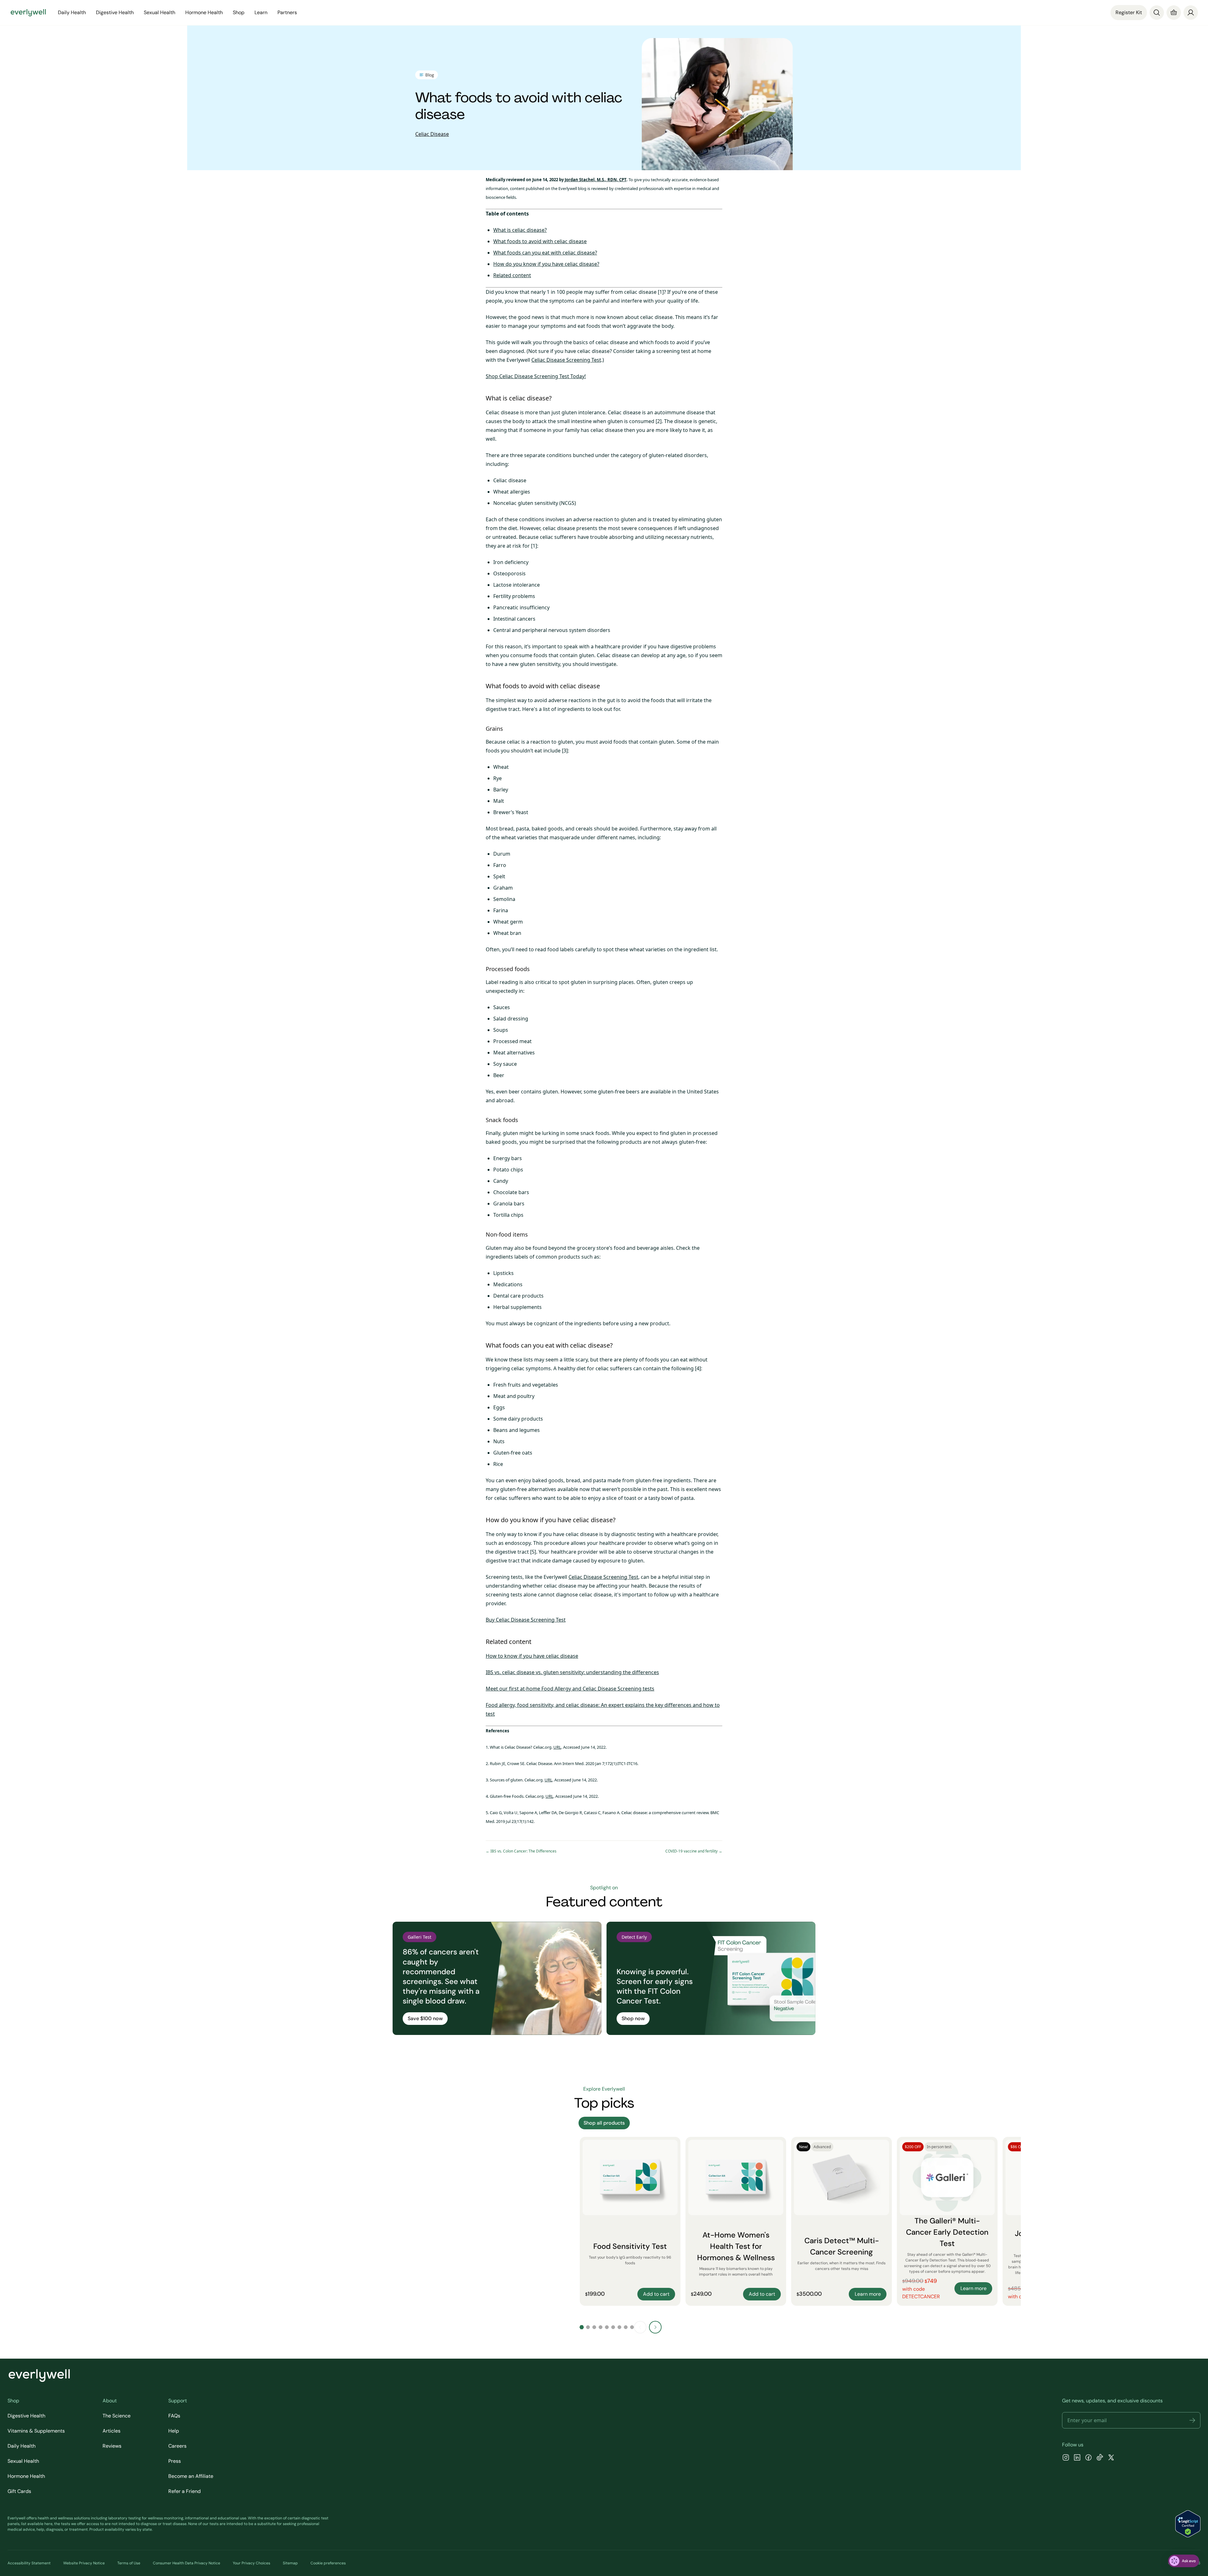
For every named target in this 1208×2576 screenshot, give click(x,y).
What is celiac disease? (520, 230)
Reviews (112, 2446)
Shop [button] (239, 12)
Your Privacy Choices (252, 2563)
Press (175, 2461)
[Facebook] (1088, 2458)
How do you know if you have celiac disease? (546, 264)
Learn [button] (261, 12)
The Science (117, 2416)
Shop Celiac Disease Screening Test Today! (536, 376)
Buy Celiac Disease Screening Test (526, 1620)
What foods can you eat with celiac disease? (545, 253)
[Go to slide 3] (594, 2327)
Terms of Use (129, 2563)
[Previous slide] (640, 2327)
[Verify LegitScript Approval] (1188, 2524)
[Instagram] (1066, 2458)
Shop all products (604, 2123)
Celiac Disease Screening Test (566, 360)
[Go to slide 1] (582, 2327)
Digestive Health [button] (115, 12)
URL (557, 1747)
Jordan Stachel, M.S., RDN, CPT (596, 180)
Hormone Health (26, 2476)
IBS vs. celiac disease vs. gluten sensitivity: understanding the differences (572, 1672)
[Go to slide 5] (607, 2327)
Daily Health (22, 2446)
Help (174, 2431)
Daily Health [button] (72, 12)
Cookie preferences (328, 2563)
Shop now (633, 2018)
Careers (177, 2446)
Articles (112, 2431)
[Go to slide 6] (613, 2327)
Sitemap (290, 2563)
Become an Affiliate (191, 2476)
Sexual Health (23, 2461)
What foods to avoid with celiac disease (540, 241)
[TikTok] (1100, 2458)
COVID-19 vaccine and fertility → (694, 1851)
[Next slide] (655, 2327)
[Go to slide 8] (626, 2327)
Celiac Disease (432, 134)
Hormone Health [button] (204, 12)
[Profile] (1191, 13)
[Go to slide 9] (632, 2327)
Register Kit (1129, 12)
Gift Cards (19, 2491)
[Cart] (1174, 13)
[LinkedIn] (1077, 2458)
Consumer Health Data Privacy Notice (187, 2563)
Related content (512, 275)
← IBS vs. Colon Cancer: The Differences (521, 1851)
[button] (1192, 2420)
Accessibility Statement (29, 2563)
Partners (287, 12)
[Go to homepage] (28, 13)
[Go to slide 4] (601, 2327)
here (48, 2524)
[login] (1191, 13)
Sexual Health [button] (159, 12)
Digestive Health (26, 2416)
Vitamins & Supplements (36, 2431)
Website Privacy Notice (84, 2563)
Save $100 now (425, 2018)
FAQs (174, 2416)
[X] (1111, 2458)
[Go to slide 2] (588, 2327)
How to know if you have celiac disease (532, 1656)
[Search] (1157, 13)
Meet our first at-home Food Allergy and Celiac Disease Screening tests (570, 1689)
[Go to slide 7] (619, 2327)
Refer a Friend (185, 2491)
